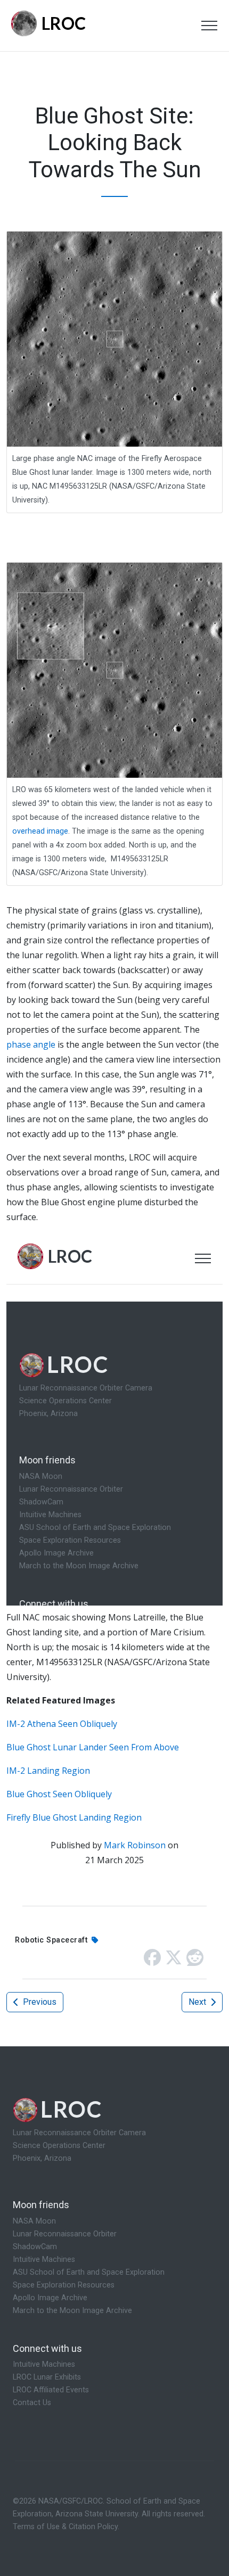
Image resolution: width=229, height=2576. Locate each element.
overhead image (40, 831)
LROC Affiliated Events (51, 2390)
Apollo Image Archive (50, 2298)
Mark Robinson (135, 1845)
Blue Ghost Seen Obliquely (59, 1794)
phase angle (31, 1044)
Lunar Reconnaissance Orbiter (65, 2234)
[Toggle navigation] (209, 26)
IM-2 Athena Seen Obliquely (62, 1724)
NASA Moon (34, 2221)
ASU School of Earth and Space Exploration (89, 2272)
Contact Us (32, 2403)
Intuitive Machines (44, 2260)
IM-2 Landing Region (48, 1771)
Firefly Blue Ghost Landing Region (74, 1817)
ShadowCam (35, 2247)
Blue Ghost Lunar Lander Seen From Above (93, 1747)
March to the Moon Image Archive (72, 2311)
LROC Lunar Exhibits (47, 2377)
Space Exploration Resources (64, 2285)
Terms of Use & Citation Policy (65, 2527)
